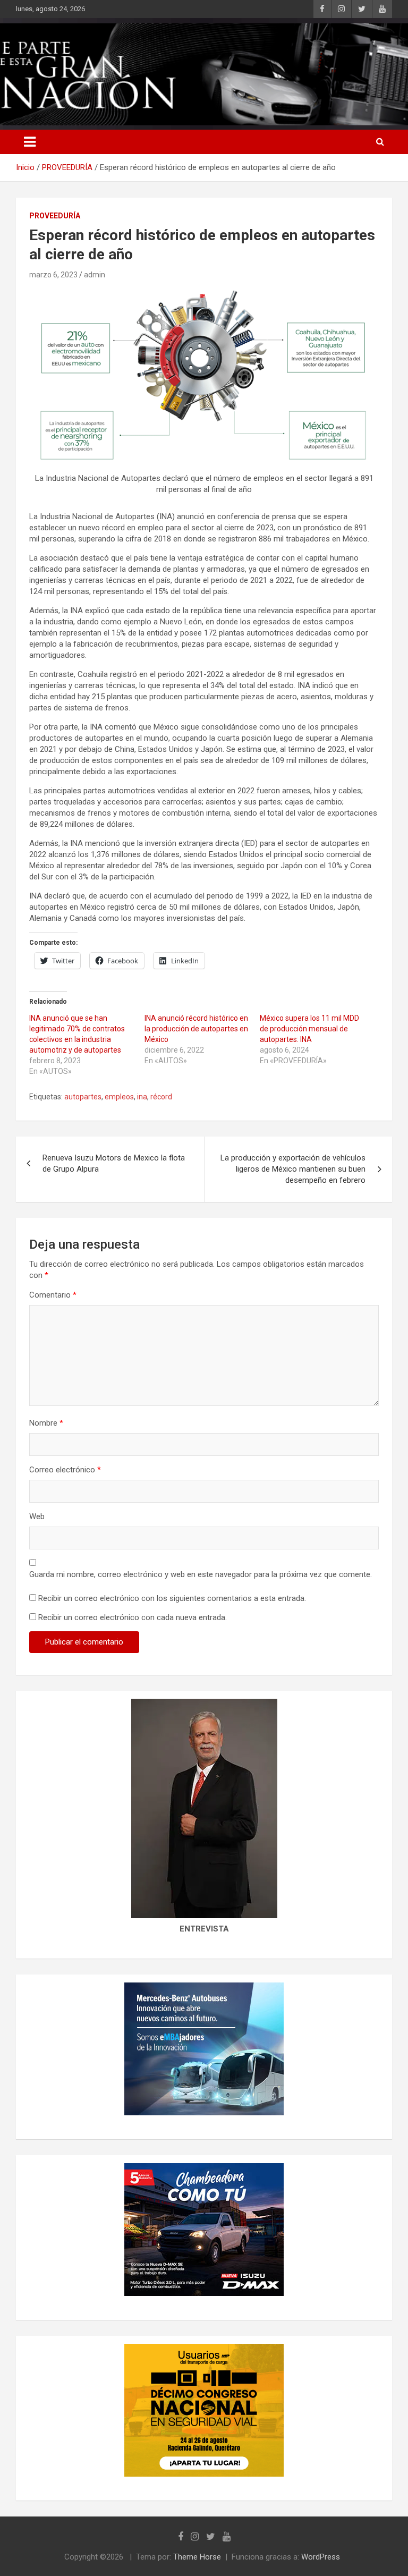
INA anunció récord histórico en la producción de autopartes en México (196, 1029)
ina (142, 1097)
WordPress (321, 2557)
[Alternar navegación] (30, 142)
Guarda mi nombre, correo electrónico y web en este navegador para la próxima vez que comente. (201, 1574)
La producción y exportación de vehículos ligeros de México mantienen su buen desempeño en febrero (293, 1169)
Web (37, 1516)
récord (161, 1097)
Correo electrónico (65, 1470)
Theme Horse (197, 2557)
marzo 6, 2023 (53, 275)
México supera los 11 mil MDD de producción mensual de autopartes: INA (309, 1029)
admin (95, 275)
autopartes (83, 1097)
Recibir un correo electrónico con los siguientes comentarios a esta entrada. (172, 1598)
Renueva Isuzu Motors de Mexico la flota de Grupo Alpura (114, 1163)
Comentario (53, 1295)
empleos (119, 1097)
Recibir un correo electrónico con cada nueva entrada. (133, 1617)
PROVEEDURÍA (55, 216)
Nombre (46, 1423)
